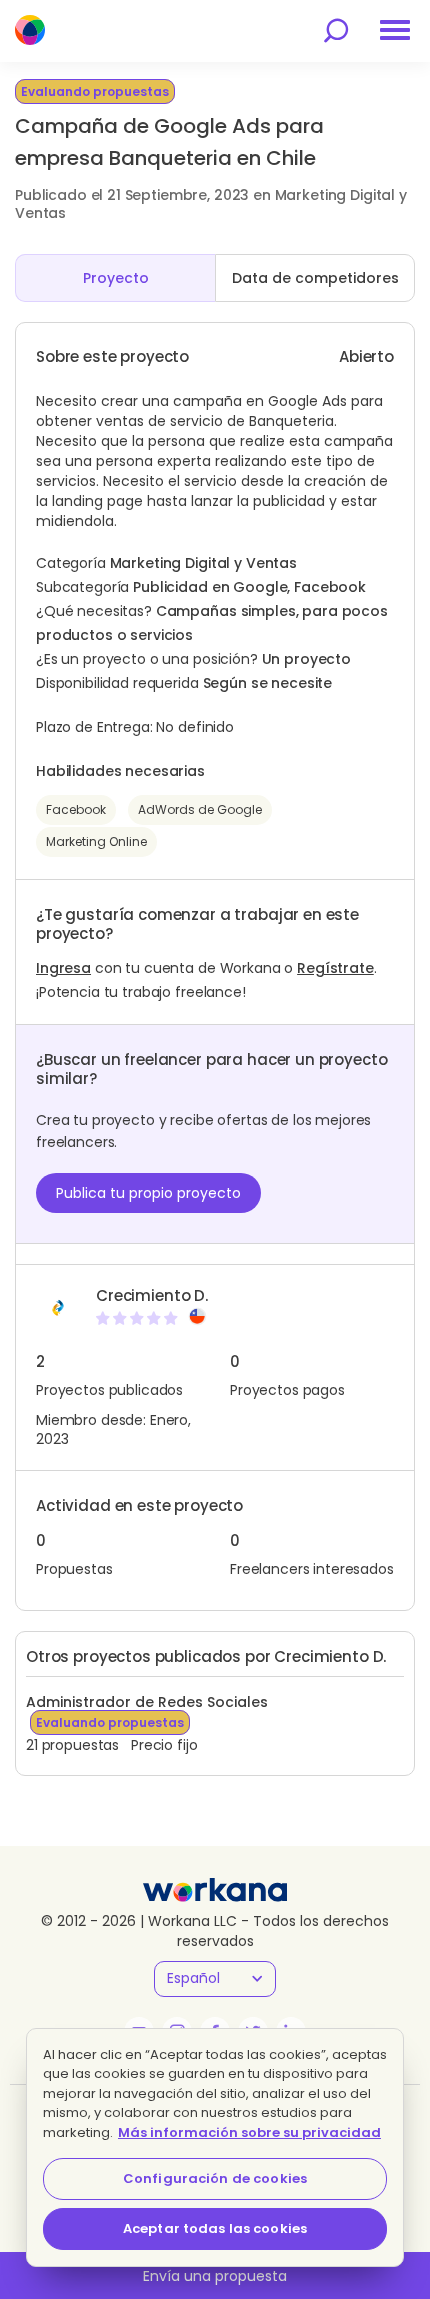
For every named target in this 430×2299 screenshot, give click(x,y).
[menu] (395, 30)
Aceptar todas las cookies (215, 2228)
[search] (336, 30)
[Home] (30, 30)
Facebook (76, 809)
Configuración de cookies (215, 2178)
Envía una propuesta (215, 2276)
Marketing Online (96, 841)
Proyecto (116, 278)
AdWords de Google (200, 809)
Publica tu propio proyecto (148, 1193)
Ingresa (63, 968)
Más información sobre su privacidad (249, 2132)
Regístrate (335, 968)
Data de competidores (315, 278)
